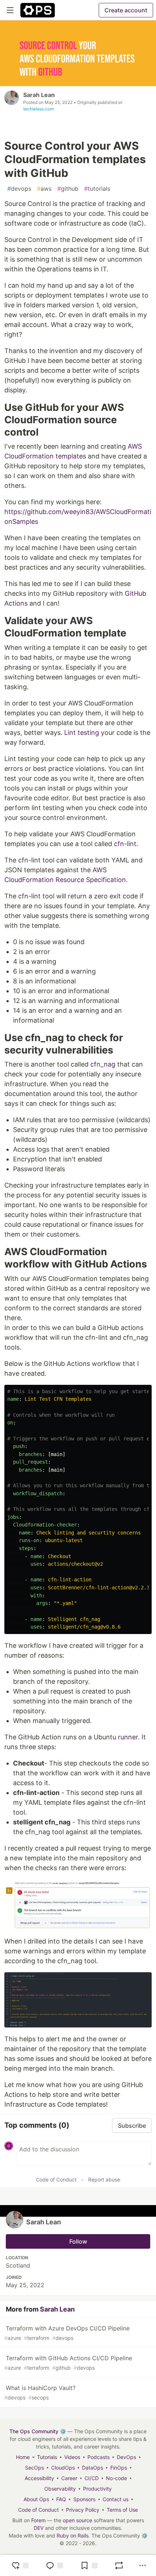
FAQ (61, 2499)
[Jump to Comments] (54, 2565)
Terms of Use (122, 2510)
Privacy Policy (83, 2510)
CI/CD (92, 2478)
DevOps (126, 2457)
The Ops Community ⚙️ (38, 2431)
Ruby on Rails (73, 2535)
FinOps (119, 2468)
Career (69, 2478)
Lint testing (82, 733)
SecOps (34, 2468)
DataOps (93, 2468)
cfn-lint (125, 844)
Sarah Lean (39, 95)
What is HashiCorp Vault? (40, 2392)
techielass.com (38, 109)
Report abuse (104, 2179)
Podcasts (98, 2457)
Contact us (116, 2499)
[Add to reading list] (89, 2565)
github (68, 189)
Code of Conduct (56, 2179)
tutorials (97, 189)
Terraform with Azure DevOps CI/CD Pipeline (67, 2333)
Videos (72, 2457)
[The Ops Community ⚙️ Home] (38, 10)
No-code (116, 2478)
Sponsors (84, 2499)
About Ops (36, 2499)
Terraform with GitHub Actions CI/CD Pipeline (68, 2363)
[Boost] (119, 2565)
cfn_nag (103, 1064)
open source (77, 2520)
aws (44, 189)
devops (19, 189)
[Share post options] (143, 2565)
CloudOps (63, 2468)
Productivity (97, 2489)
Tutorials (47, 2457)
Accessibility (39, 2478)
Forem (38, 2520)
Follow (78, 2241)
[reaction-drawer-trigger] (20, 2565)
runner (128, 1737)
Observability (60, 2489)
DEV (39, 2528)
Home (23, 2457)
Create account (126, 10)
